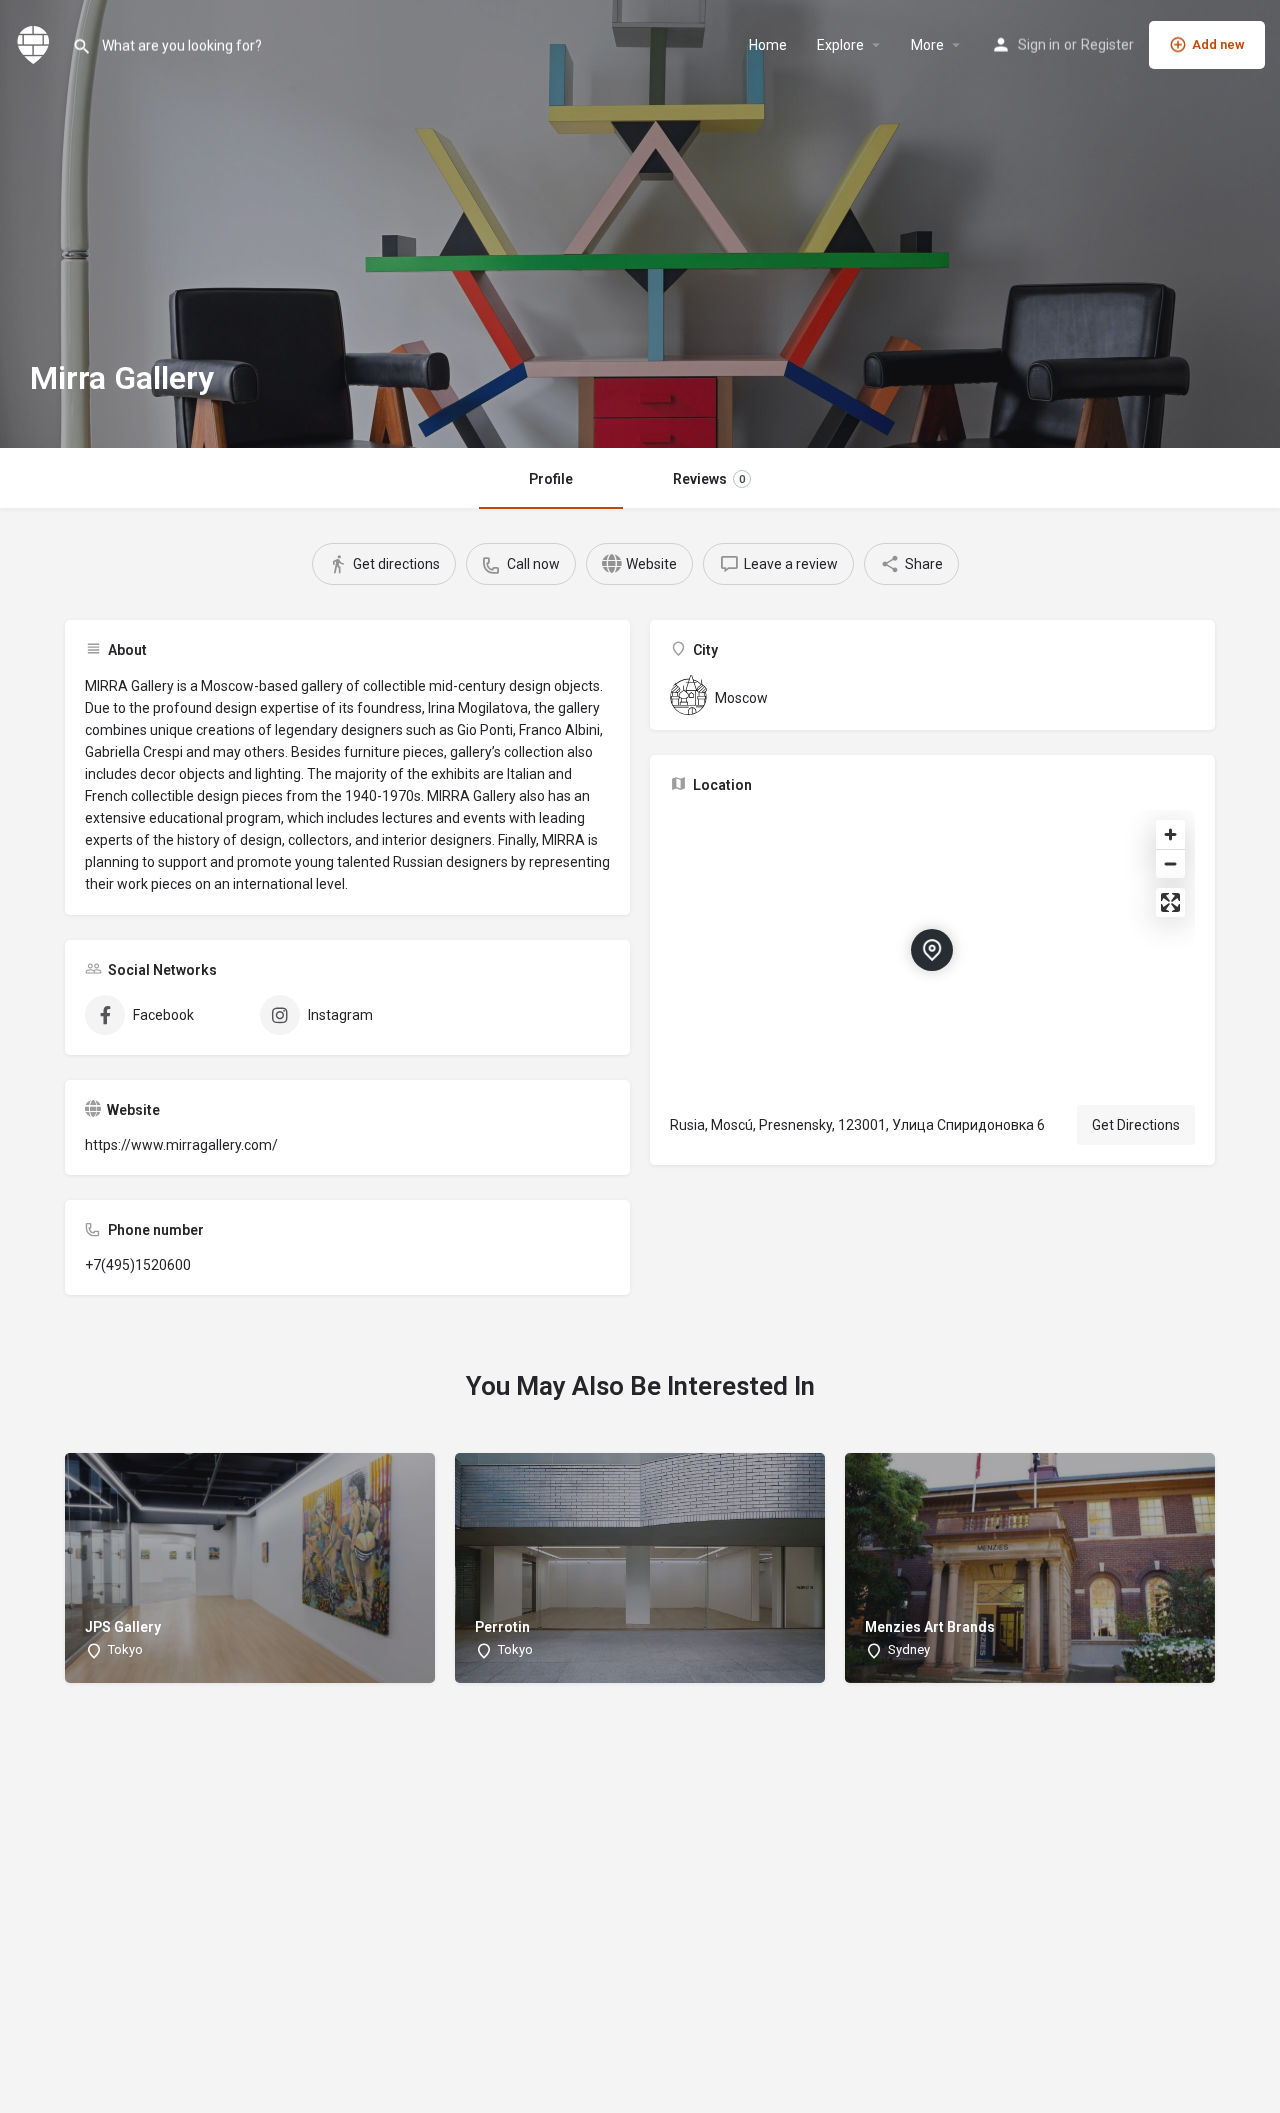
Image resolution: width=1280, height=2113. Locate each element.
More (927, 45)
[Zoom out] (1170, 863)
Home (768, 45)
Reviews (709, 479)
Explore (840, 45)
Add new (1218, 44)
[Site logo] (36, 43)
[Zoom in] (1170, 834)
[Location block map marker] (932, 950)
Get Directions (1136, 1125)
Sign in (1039, 45)
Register (1107, 45)
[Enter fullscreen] (1170, 902)
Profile (551, 479)
